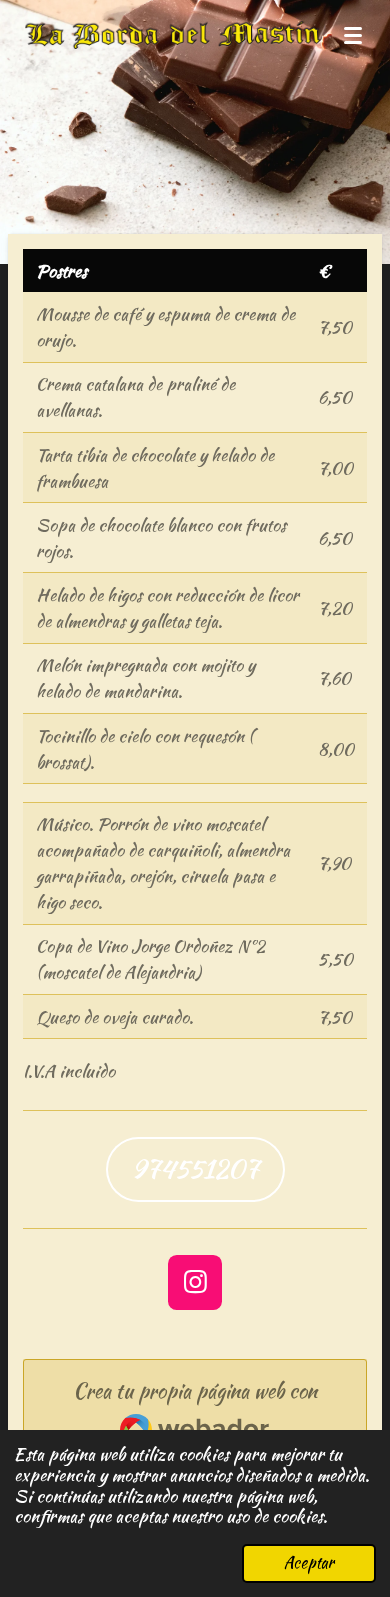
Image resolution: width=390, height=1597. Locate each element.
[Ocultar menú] (353, 35)
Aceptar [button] (309, 1562)
